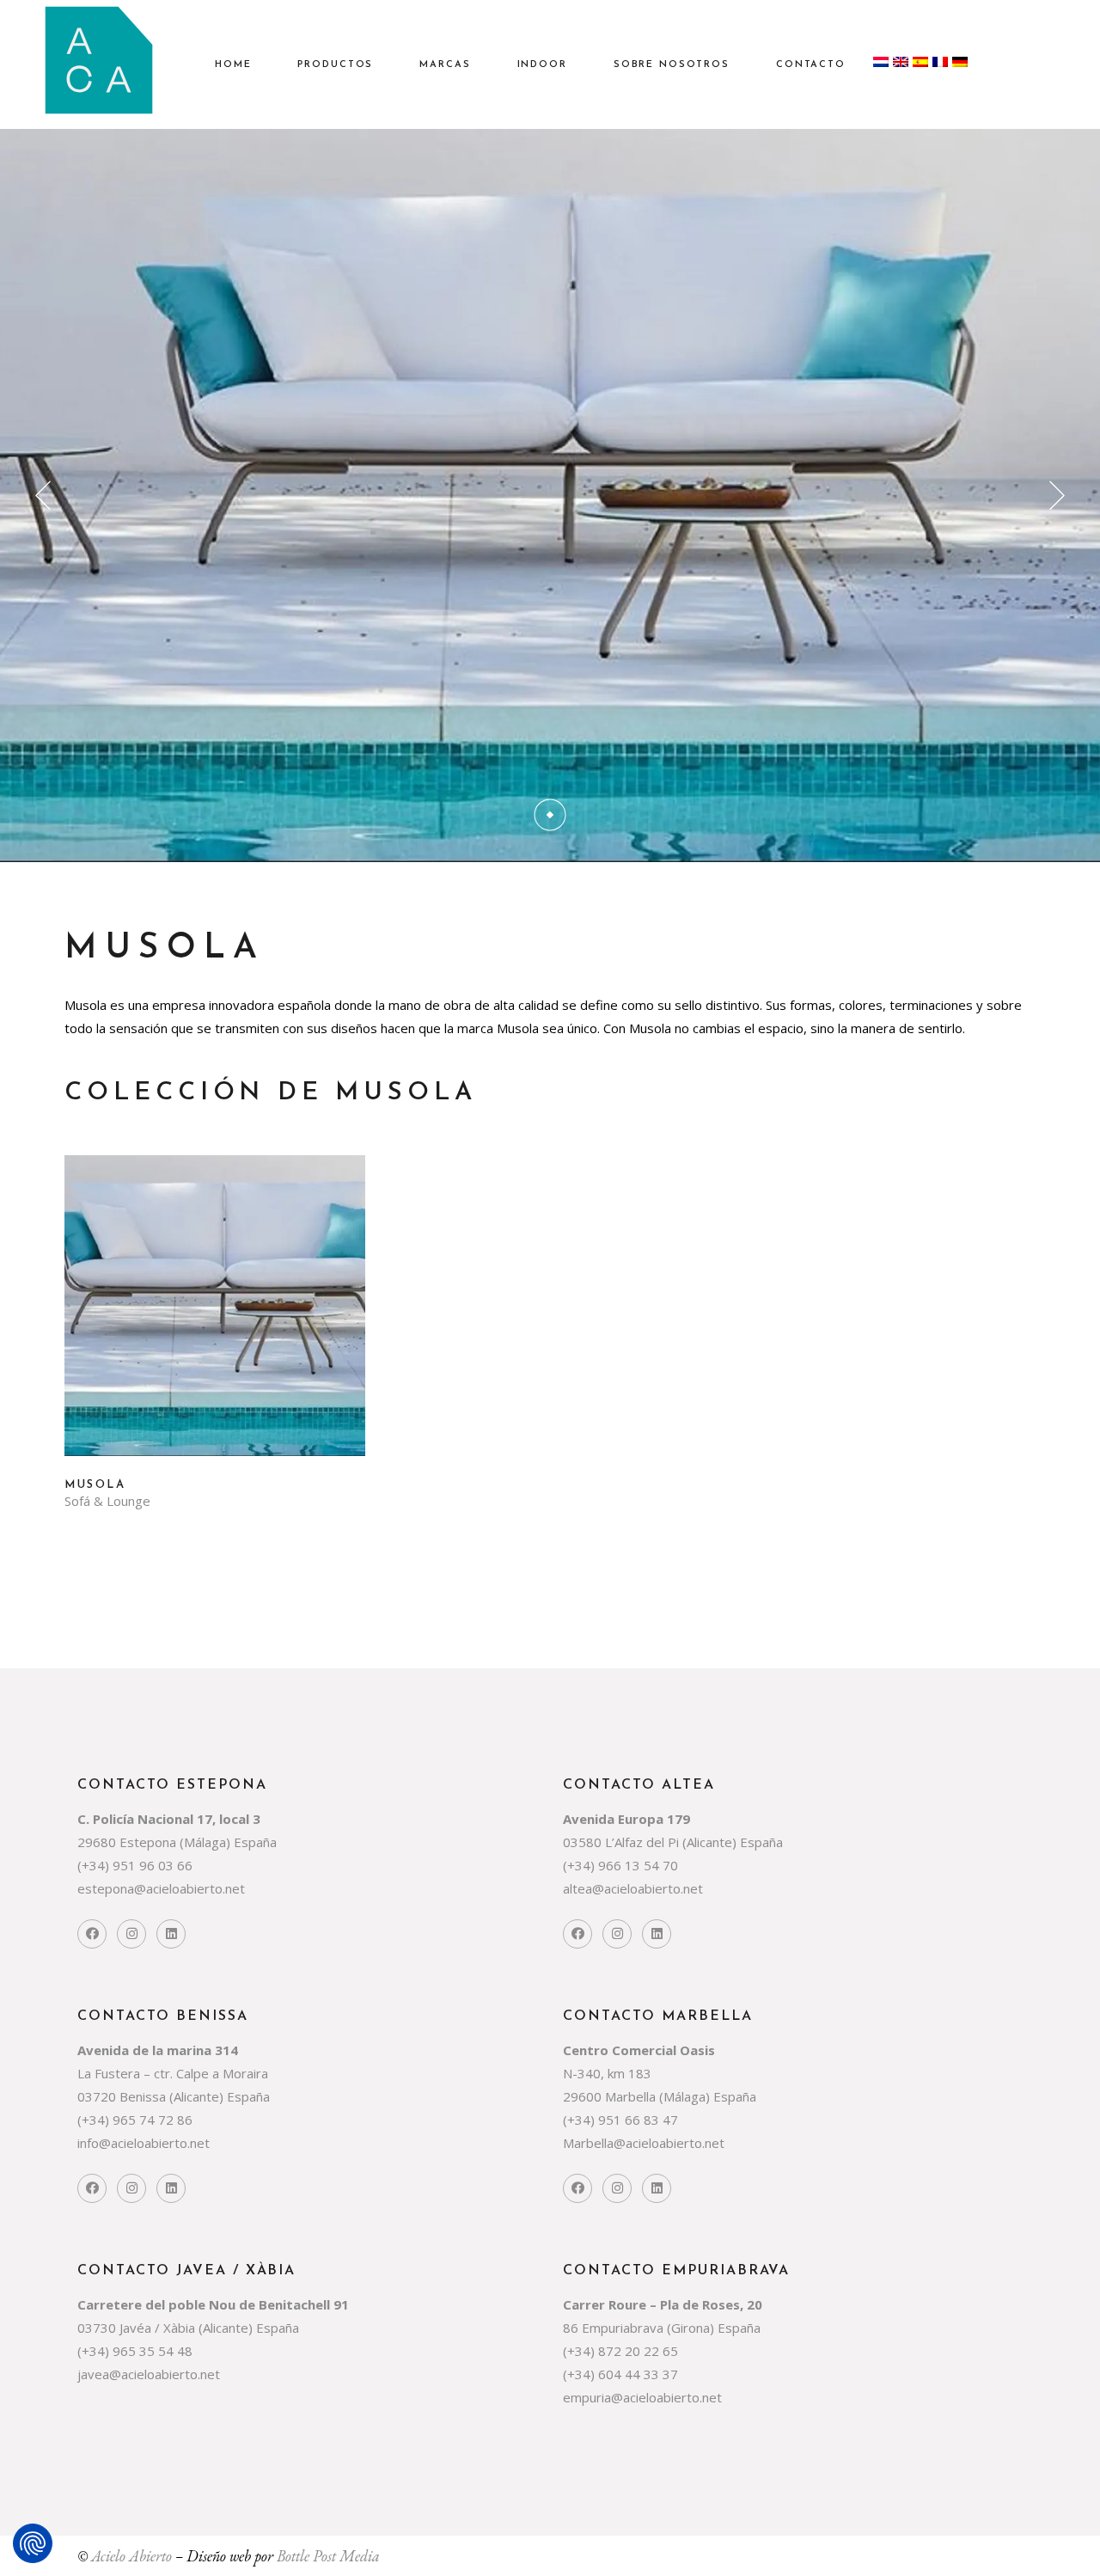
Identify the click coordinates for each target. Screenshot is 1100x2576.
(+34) (95, 1865)
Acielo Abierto (131, 2556)
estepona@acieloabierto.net (161, 1888)
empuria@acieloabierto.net (642, 2397)
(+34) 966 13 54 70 (620, 1865)
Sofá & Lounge (107, 1501)
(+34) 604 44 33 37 (620, 2374)
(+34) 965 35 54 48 (135, 2351)
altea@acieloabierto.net (633, 1888)
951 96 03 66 (153, 1865)
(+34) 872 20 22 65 (620, 2351)
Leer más (215, 1319)
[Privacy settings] (33, 2543)
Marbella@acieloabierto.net (644, 2143)
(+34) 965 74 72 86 (135, 2120)
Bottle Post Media (328, 2556)
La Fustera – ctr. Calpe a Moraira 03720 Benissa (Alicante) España (174, 2073)
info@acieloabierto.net (144, 2143)
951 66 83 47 (640, 2120)
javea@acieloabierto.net (149, 2374)
